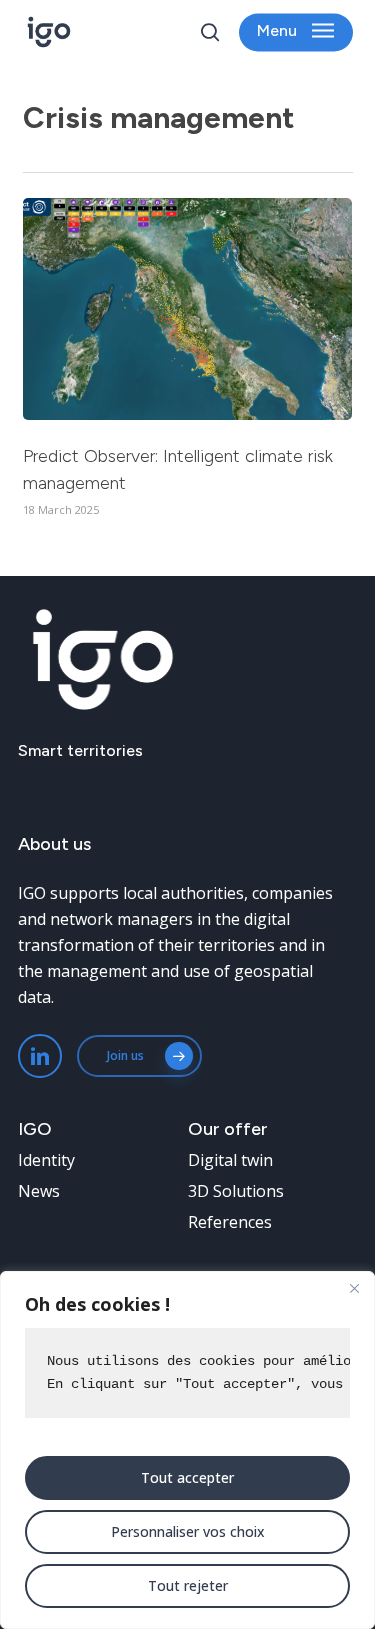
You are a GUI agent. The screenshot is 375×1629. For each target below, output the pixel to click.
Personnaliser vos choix (188, 1531)
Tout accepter (187, 1477)
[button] (295, 32)
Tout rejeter (188, 1585)
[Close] (354, 1288)
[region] (187, 1450)
